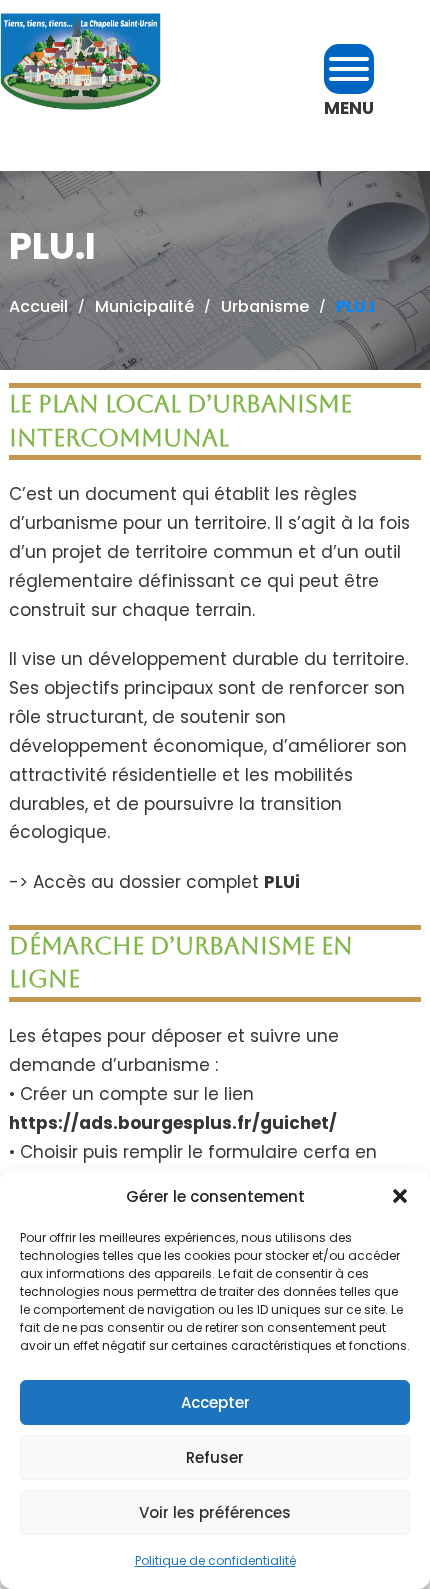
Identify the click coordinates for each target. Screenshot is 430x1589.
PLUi (282, 882)
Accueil (38, 306)
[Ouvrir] (349, 69)
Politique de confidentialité (215, 1560)
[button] (400, 1196)
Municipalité (144, 306)
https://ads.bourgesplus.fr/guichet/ (173, 1123)
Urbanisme (265, 306)
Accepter (215, 1402)
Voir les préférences (215, 1512)
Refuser (215, 1457)
